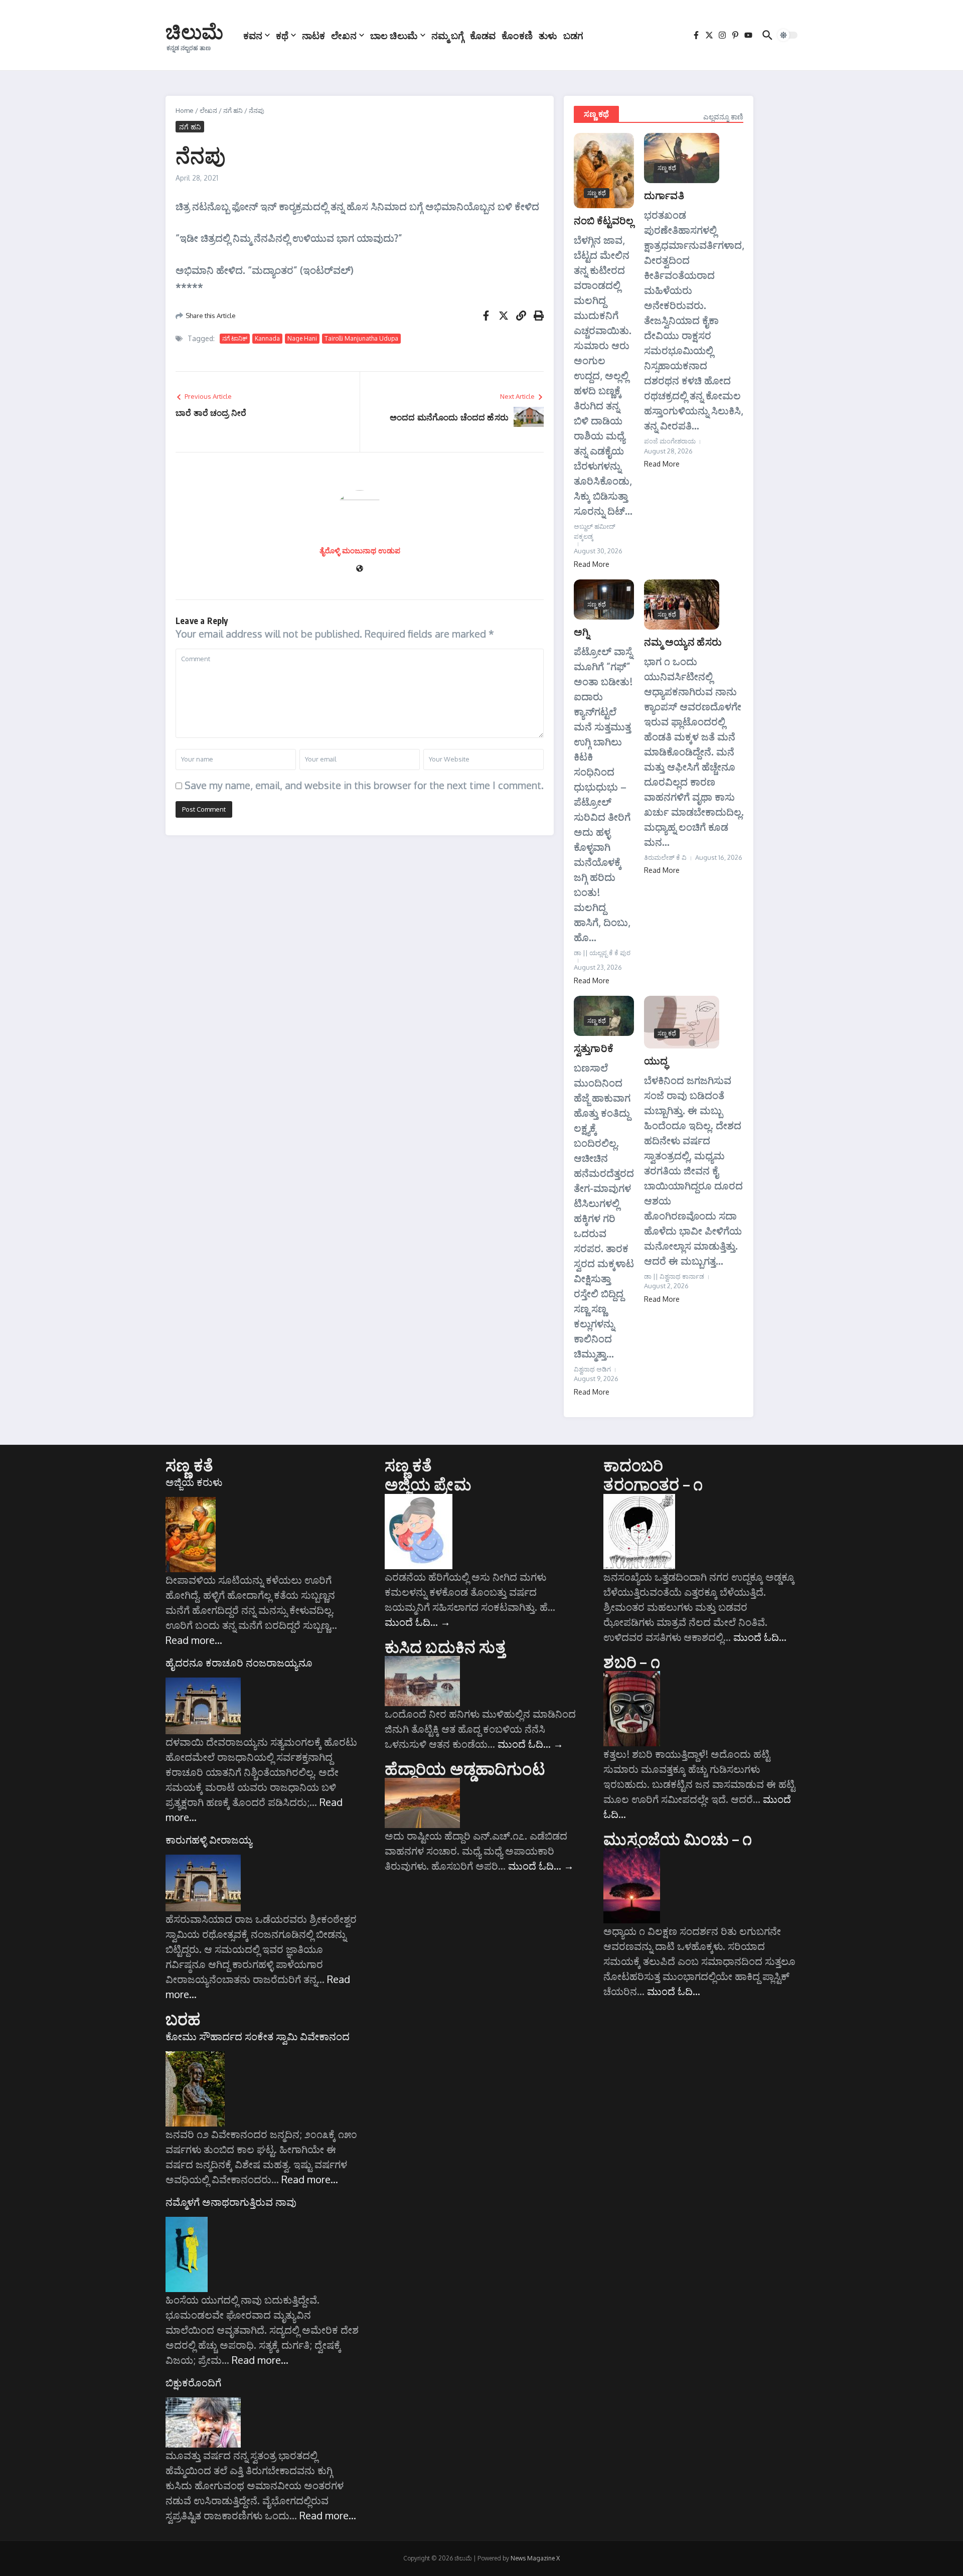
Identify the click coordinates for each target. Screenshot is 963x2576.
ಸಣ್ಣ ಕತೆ (189, 1465)
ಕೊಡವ (483, 35)
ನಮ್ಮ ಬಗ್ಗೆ (448, 35)
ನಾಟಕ (313, 35)
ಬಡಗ (573, 35)
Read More (592, 564)
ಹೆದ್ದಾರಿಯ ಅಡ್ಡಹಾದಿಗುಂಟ (465, 1768)
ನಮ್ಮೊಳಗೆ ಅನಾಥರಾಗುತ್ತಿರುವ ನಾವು (231, 2202)
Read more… (194, 1640)
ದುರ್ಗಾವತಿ (664, 195)
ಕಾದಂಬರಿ (633, 1465)
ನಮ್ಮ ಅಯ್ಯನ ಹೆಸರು (683, 641)
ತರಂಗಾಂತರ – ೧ (653, 1484)
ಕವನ (253, 35)
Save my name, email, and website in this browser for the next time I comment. (364, 785)
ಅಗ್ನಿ (582, 631)
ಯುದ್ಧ (656, 1060)
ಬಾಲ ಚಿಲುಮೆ (394, 35)
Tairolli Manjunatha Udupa (361, 338)
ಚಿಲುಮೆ (194, 31)
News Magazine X (535, 2558)
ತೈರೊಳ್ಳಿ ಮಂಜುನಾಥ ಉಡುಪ (360, 551)
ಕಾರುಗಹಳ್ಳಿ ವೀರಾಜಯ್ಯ (209, 1840)
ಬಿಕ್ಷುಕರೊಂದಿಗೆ (193, 2382)
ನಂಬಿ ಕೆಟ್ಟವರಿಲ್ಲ (604, 220)
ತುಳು (548, 35)
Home (185, 110)
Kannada (267, 338)
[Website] (360, 569)
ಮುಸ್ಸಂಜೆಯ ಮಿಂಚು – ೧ (678, 1839)
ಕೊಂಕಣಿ (517, 35)
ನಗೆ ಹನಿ (233, 110)
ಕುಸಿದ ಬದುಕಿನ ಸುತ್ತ (445, 1646)
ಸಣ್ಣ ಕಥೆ (596, 114)
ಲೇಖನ (344, 35)
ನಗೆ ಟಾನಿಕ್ (235, 338)
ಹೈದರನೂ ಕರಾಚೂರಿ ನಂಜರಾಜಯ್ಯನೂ (239, 1662)
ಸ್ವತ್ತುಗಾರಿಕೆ (594, 1048)
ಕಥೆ (282, 35)
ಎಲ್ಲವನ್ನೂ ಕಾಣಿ (723, 117)
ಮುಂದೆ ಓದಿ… (418, 1622)
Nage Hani (302, 338)
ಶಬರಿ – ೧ (631, 1661)
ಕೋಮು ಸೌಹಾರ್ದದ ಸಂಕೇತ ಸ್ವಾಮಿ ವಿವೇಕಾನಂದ (258, 2036)
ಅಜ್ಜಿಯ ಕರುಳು (194, 1482)
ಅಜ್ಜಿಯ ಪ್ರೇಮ (428, 1484)
